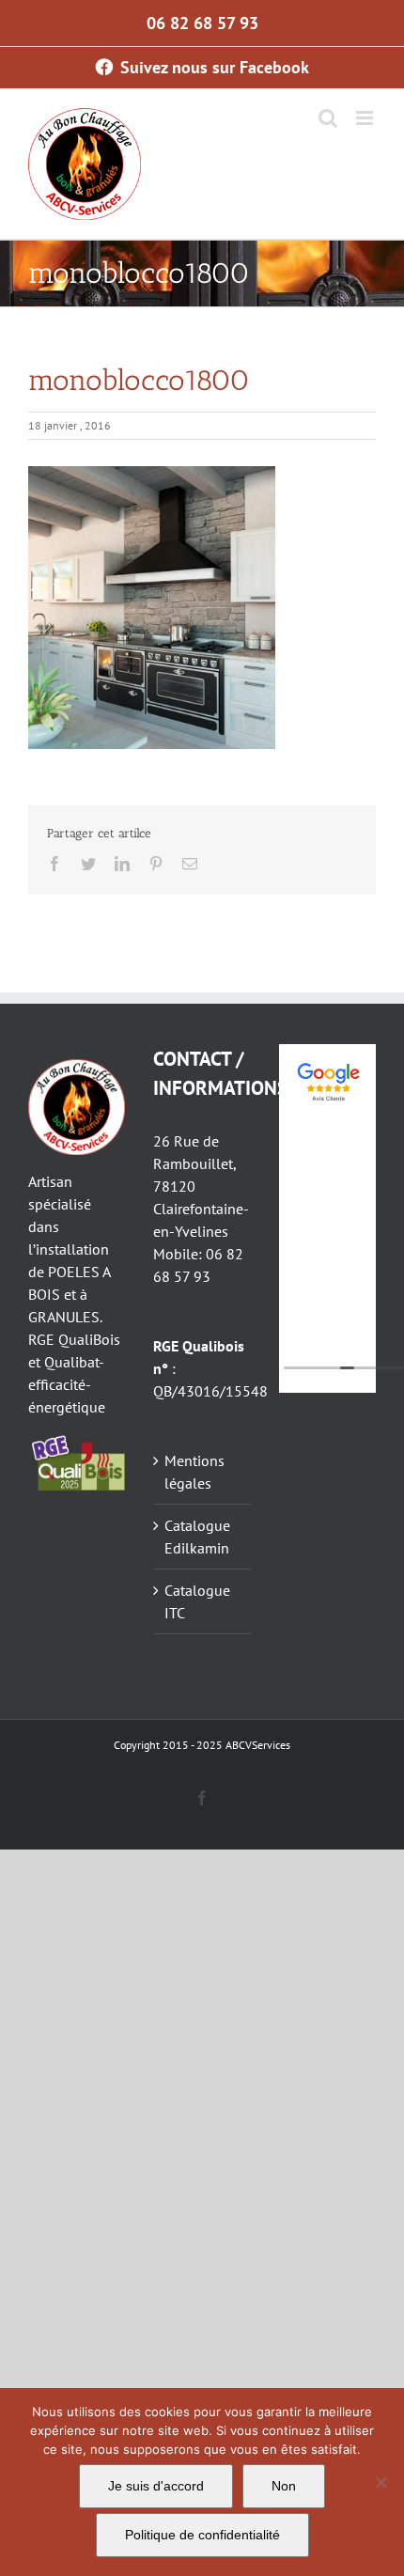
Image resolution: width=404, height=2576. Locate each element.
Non (284, 2486)
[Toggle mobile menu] (366, 118)
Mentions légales (194, 1472)
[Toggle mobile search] (328, 118)
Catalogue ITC (197, 1601)
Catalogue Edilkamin (197, 1537)
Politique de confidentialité (202, 2535)
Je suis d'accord (156, 2486)
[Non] (381, 2482)
